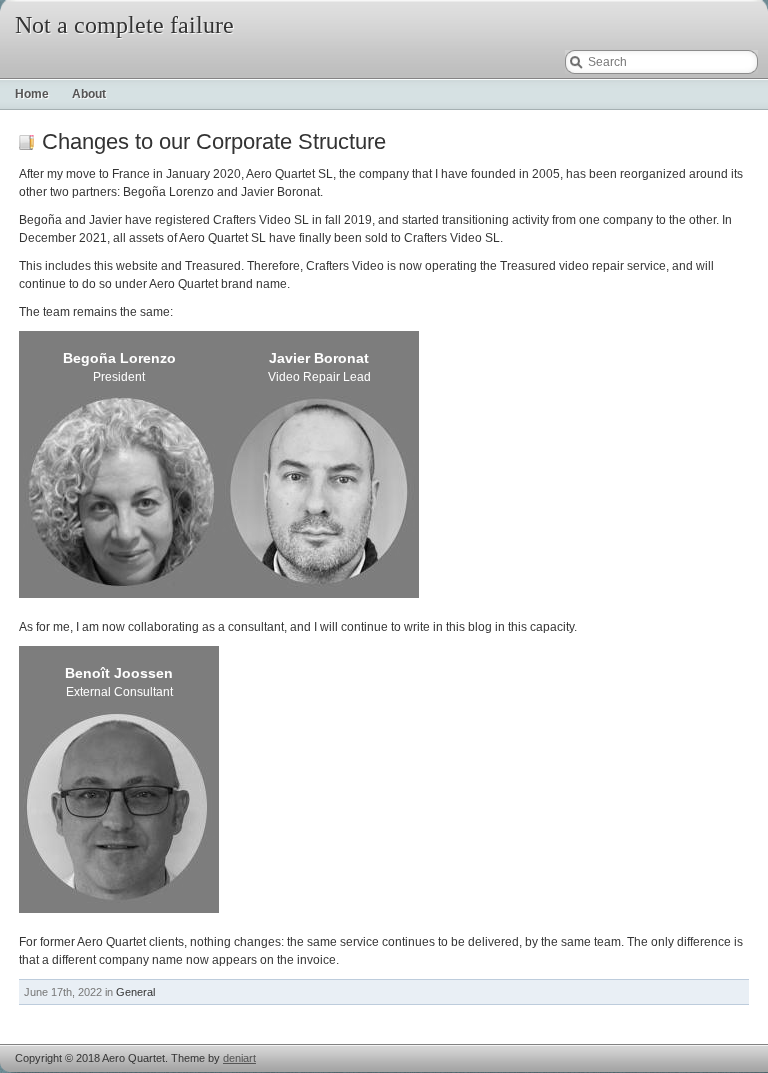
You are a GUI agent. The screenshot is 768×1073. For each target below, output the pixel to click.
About (89, 94)
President (119, 368)
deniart (239, 1058)
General (135, 992)
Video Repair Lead (319, 368)
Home (32, 94)
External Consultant (119, 683)
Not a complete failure (124, 25)
